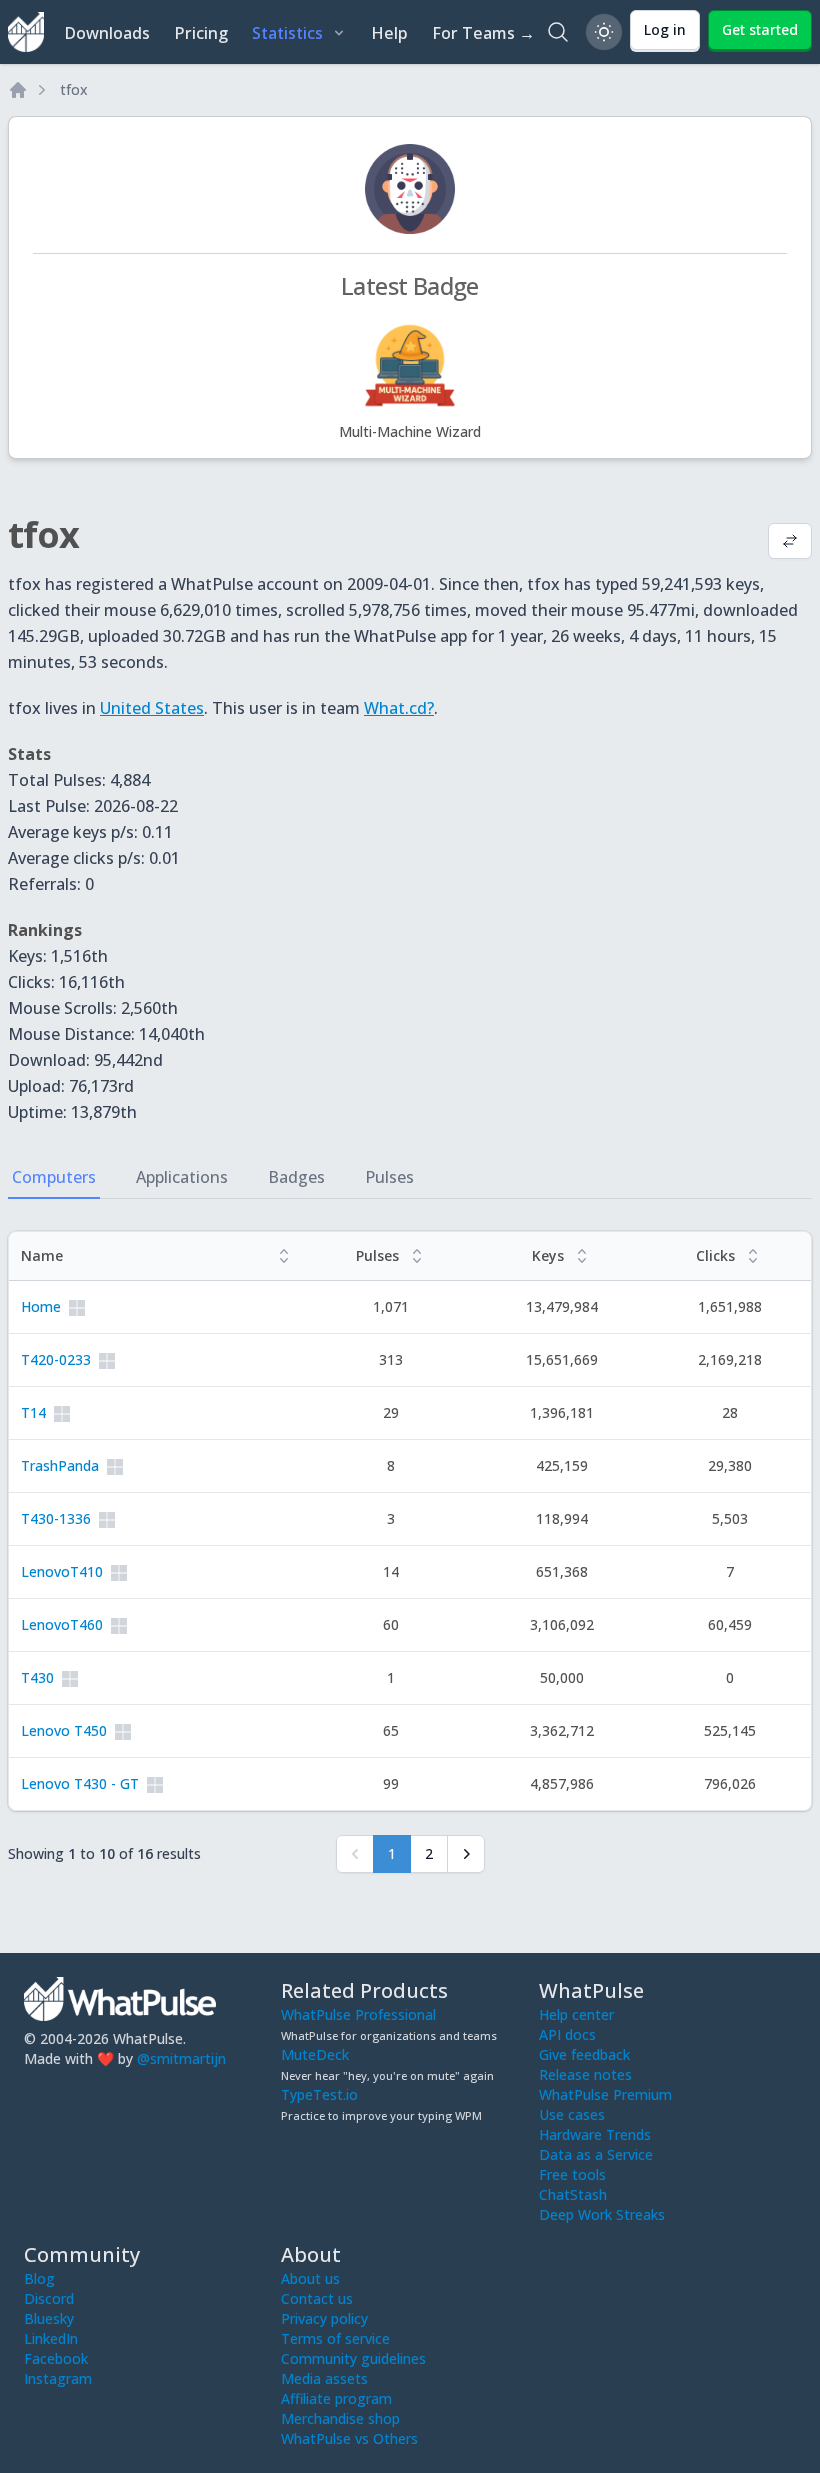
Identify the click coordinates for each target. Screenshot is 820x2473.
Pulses (389, 1177)
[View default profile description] (790, 543)
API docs (567, 2034)
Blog (39, 2278)
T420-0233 (56, 1359)
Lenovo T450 (64, 1730)
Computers (54, 1177)
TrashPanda (60, 1465)
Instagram (58, 2378)
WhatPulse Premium (605, 2094)
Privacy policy (324, 2318)
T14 (33, 1412)
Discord (49, 2298)
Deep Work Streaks (602, 2214)
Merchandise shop (340, 2418)
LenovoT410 (62, 1571)
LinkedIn (51, 2338)
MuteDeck (315, 2054)
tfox (74, 89)
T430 (37, 1677)
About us (310, 2278)
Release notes (585, 2074)
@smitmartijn (181, 2058)
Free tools (572, 2174)
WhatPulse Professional (358, 2014)
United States (152, 708)
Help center (576, 2014)
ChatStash (573, 2194)
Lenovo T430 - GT (80, 1783)
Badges (296, 1177)
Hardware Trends (595, 2134)
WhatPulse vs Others (349, 2438)
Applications (182, 1177)
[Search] (558, 32)
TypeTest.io (319, 2094)
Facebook (56, 2358)
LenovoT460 (62, 1624)
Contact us (317, 2298)
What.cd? (399, 708)
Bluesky (49, 2318)
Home (41, 1306)
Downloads (107, 33)
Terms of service (335, 2338)
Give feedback (584, 2054)
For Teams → (483, 33)
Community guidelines (353, 2358)
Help (389, 33)
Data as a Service (596, 2154)
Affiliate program (336, 2398)
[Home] (18, 90)
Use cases (572, 2114)
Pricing (201, 33)
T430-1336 (56, 1518)
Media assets (324, 2378)
